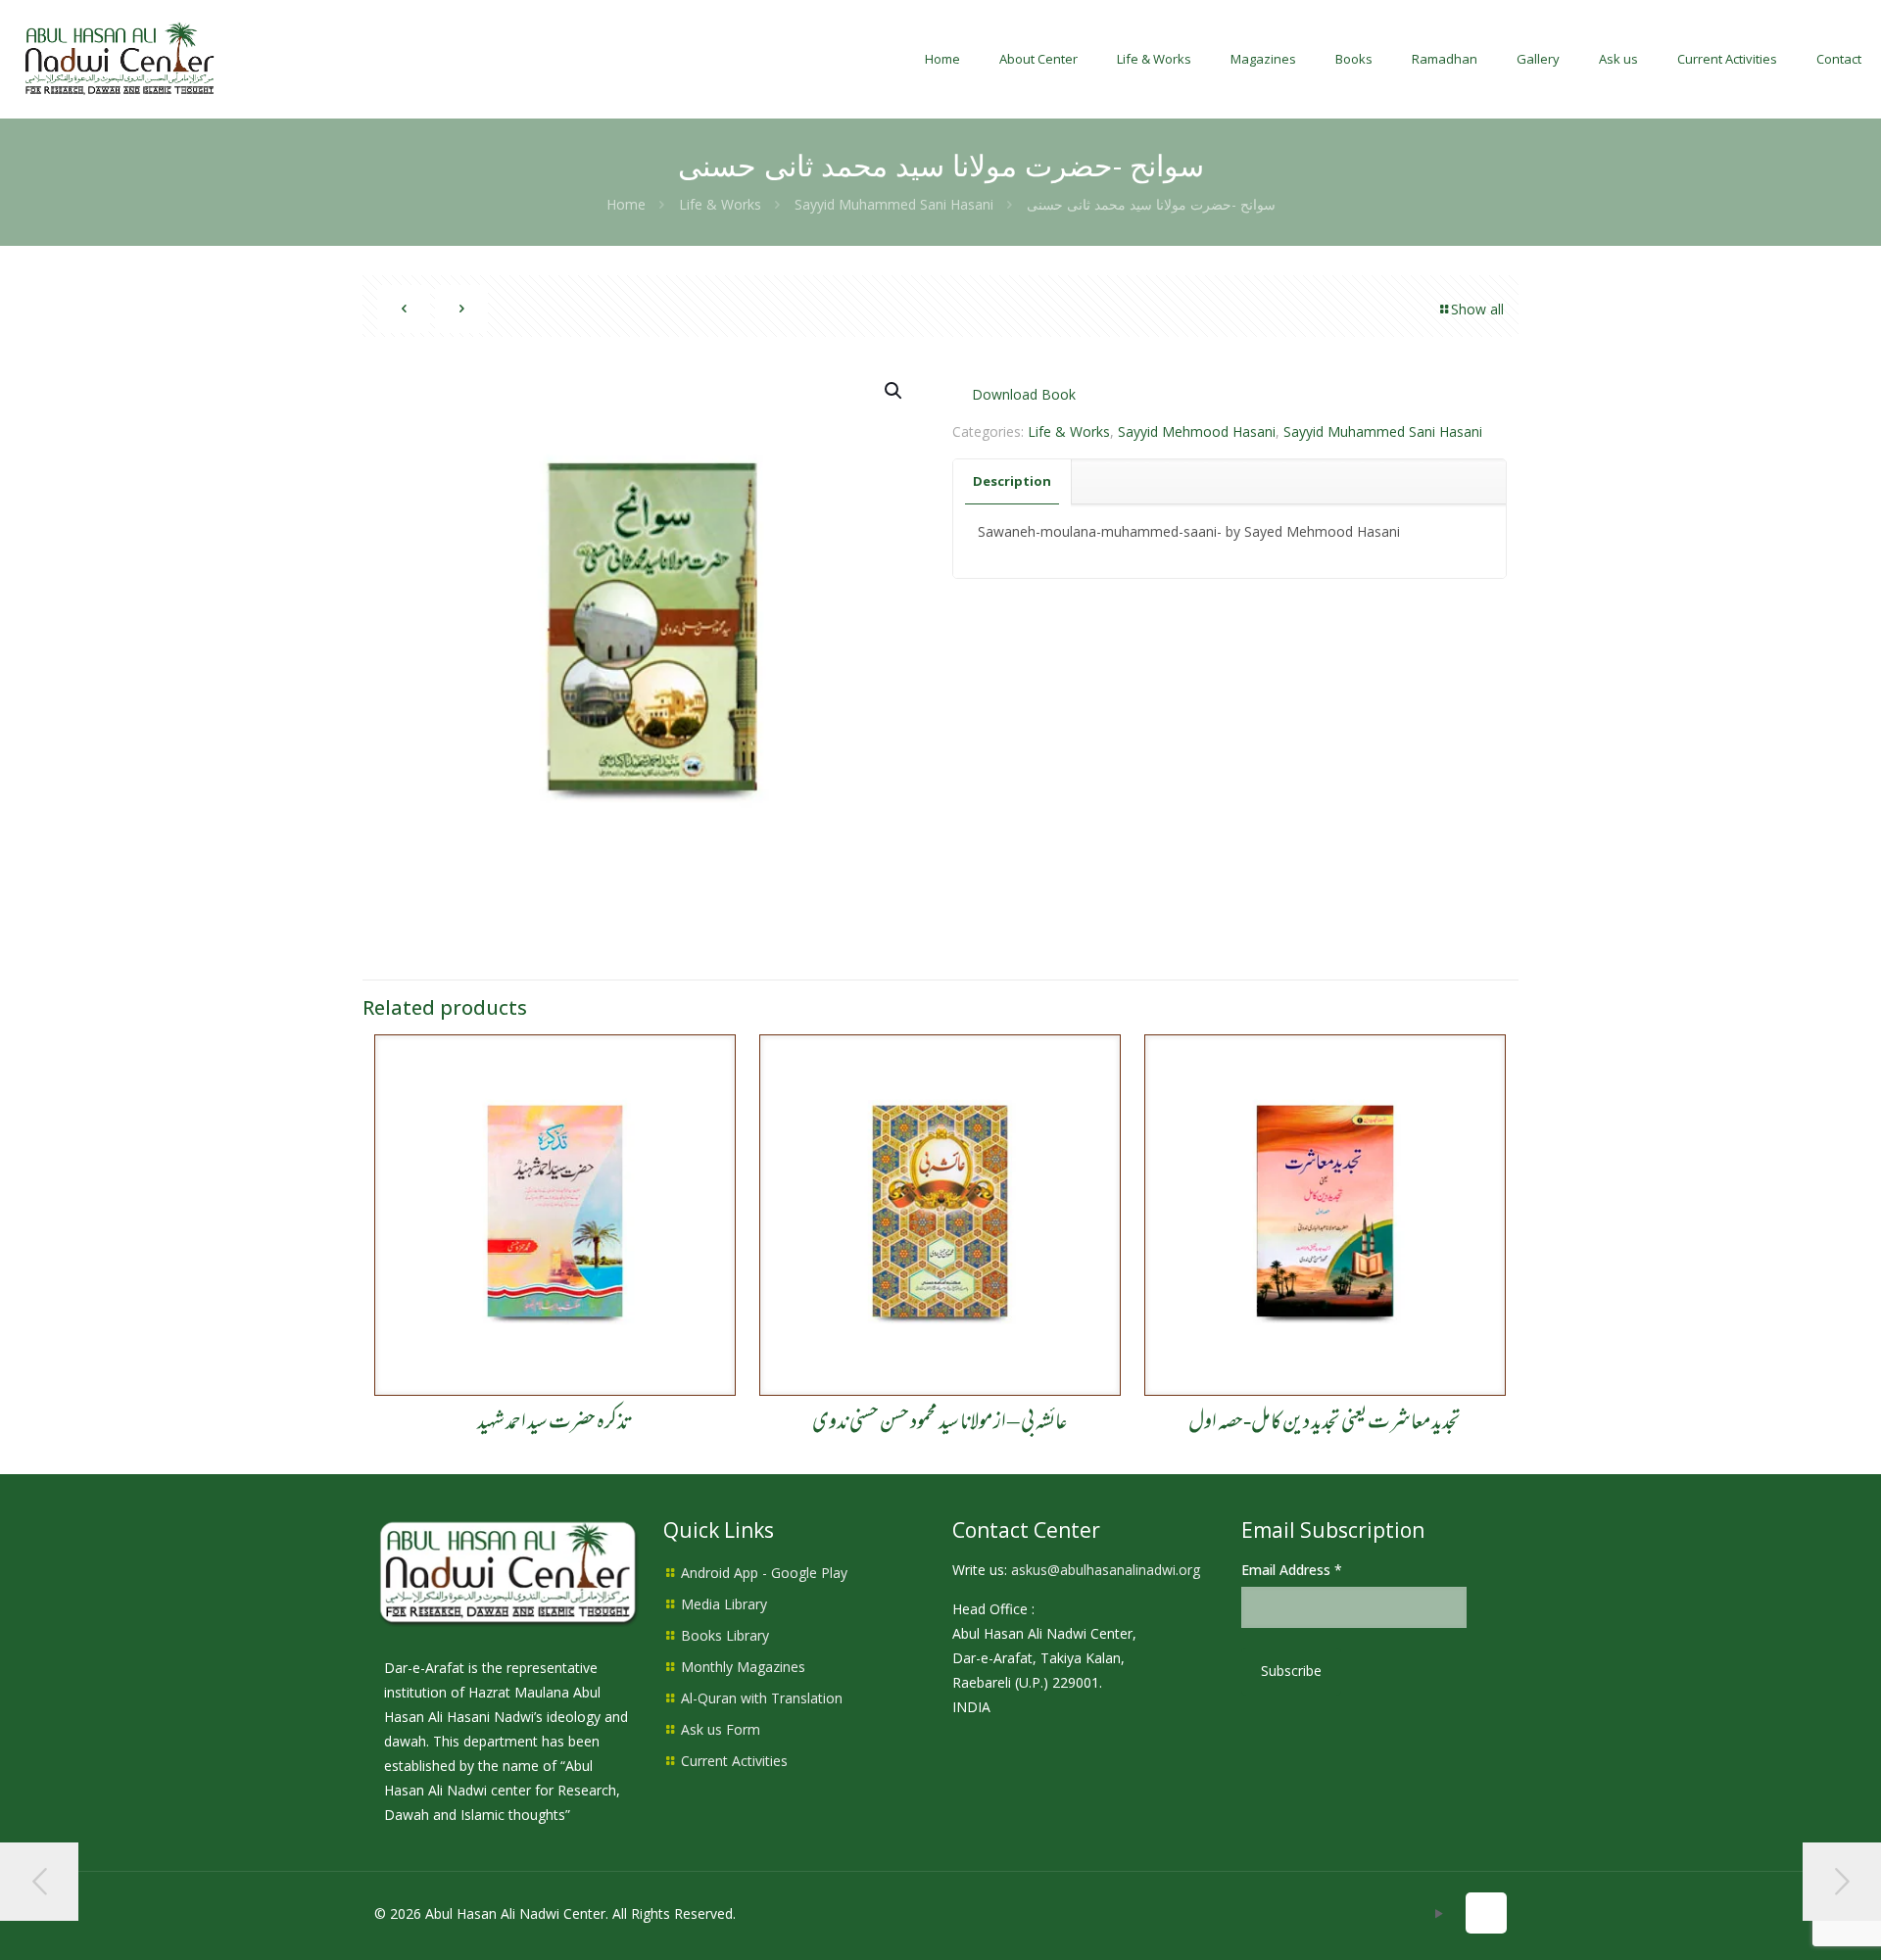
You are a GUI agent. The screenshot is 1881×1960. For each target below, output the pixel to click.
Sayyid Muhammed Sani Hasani (894, 204)
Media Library (724, 1604)
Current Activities (734, 1761)
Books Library (725, 1635)
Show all (1477, 309)
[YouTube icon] (1439, 1913)
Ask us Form (721, 1729)
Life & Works (720, 204)
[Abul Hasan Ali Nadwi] (120, 59)
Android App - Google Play (764, 1573)
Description (1012, 481)
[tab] (1013, 481)
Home (626, 204)
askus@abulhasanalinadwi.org (1106, 1570)
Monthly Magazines (743, 1667)
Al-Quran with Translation (762, 1698)
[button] (894, 391)
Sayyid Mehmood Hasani (1197, 431)
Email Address (1292, 1570)
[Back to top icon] (1486, 1913)
